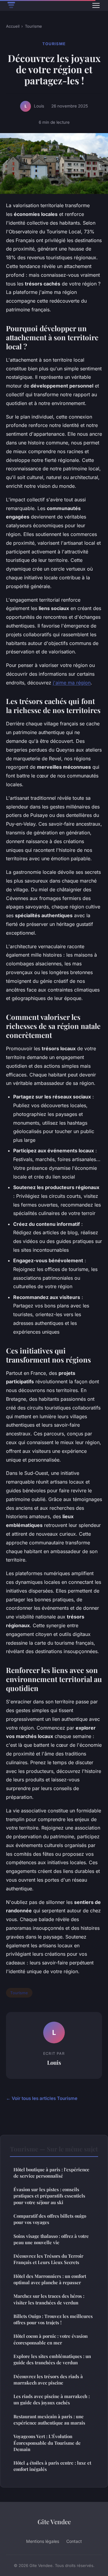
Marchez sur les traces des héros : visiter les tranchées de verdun (49, 2299)
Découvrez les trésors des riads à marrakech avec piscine (48, 2380)
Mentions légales (43, 2541)
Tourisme (33, 26)
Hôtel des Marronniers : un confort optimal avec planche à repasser (50, 2279)
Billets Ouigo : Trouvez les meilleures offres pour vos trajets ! (53, 2319)
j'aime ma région (72, 683)
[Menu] (96, 5)
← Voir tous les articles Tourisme (42, 2098)
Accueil (13, 26)
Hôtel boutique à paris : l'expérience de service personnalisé (51, 2173)
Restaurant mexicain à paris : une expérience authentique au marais (49, 2420)
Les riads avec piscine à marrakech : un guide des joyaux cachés (52, 2399)
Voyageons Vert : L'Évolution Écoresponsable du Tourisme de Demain (47, 2443)
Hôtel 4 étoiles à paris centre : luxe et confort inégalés (52, 2466)
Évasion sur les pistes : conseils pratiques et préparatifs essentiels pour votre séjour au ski (49, 2196)
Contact (74, 2541)
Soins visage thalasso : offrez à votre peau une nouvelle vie (51, 2239)
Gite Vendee (54, 2521)
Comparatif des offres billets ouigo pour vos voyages (50, 2219)
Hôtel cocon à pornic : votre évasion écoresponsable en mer (51, 2339)
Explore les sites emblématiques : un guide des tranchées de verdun (52, 2359)
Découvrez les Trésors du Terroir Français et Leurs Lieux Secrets (48, 2259)
